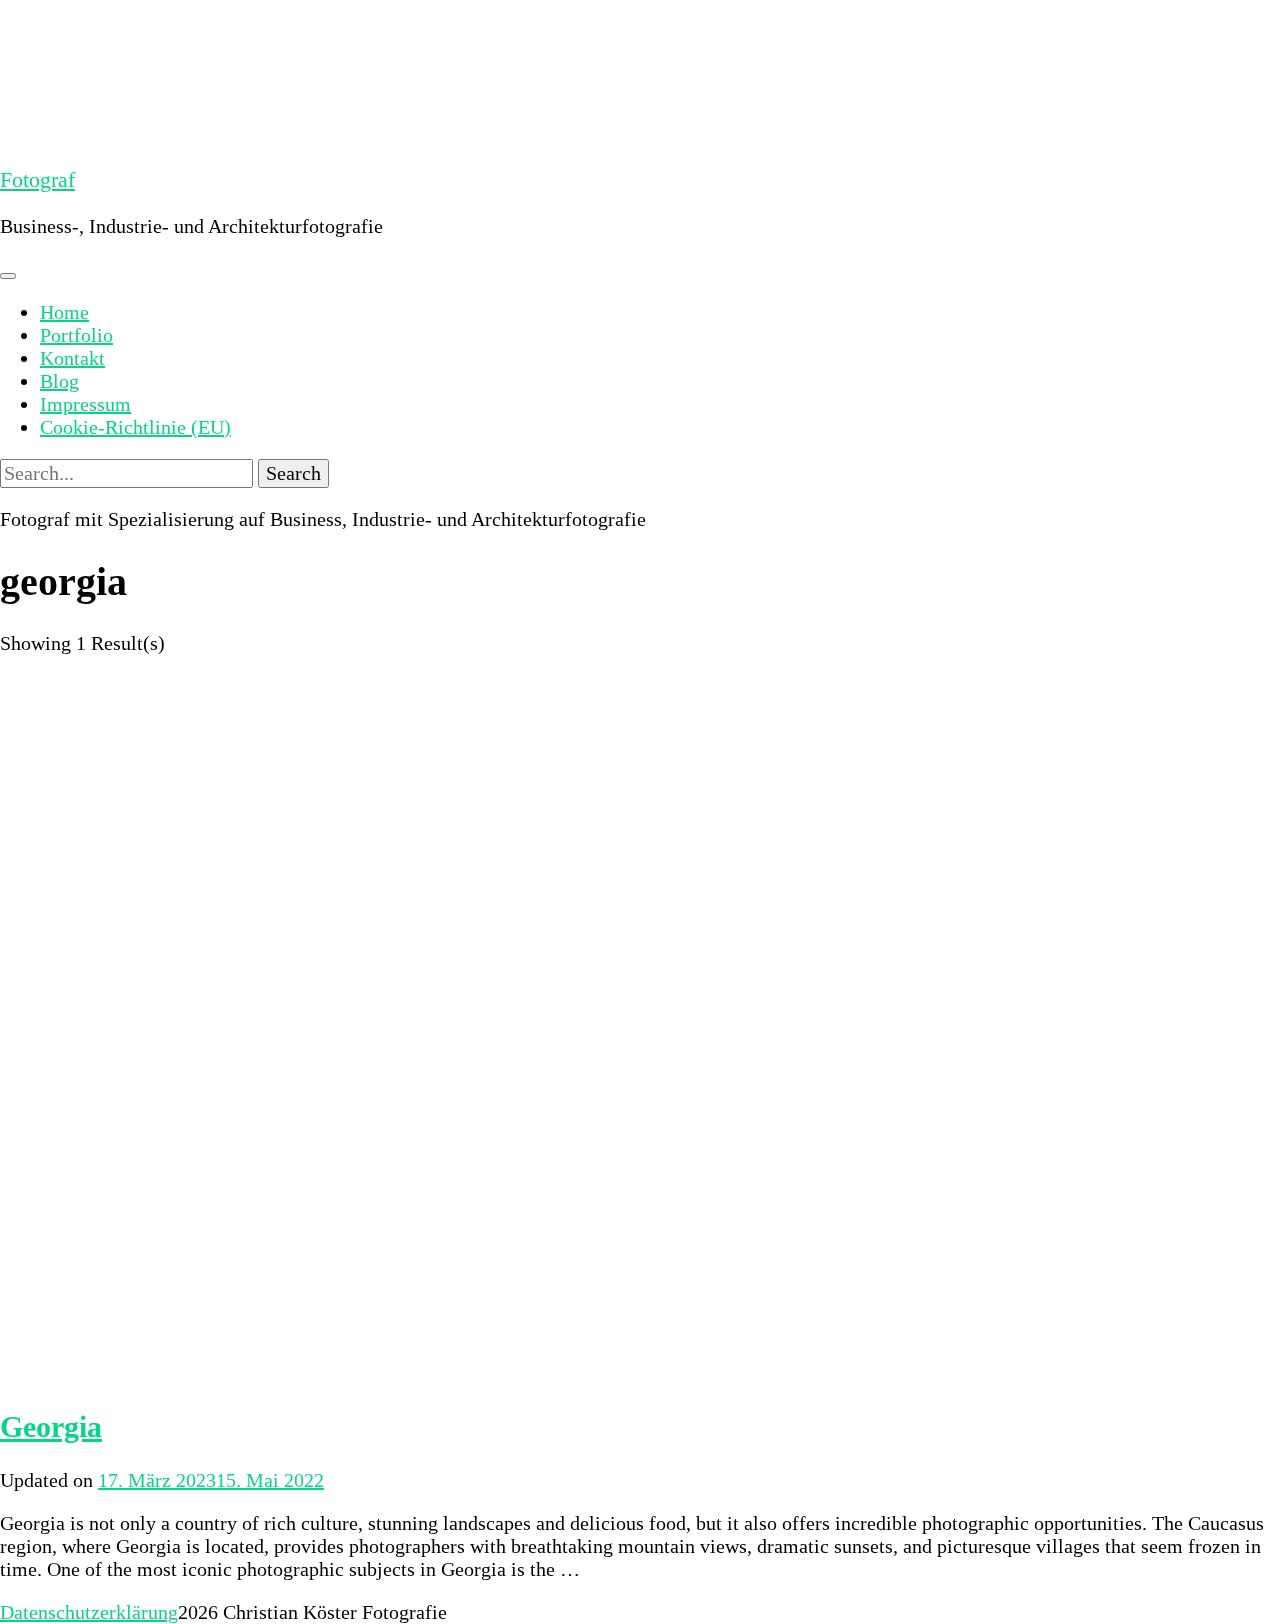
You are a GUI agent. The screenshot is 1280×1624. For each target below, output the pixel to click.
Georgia (51, 1426)
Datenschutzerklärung (89, 1612)
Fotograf (37, 179)
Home (64, 312)
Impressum (85, 404)
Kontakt (72, 358)
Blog (59, 381)
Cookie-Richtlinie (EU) (135, 427)
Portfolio (76, 335)
